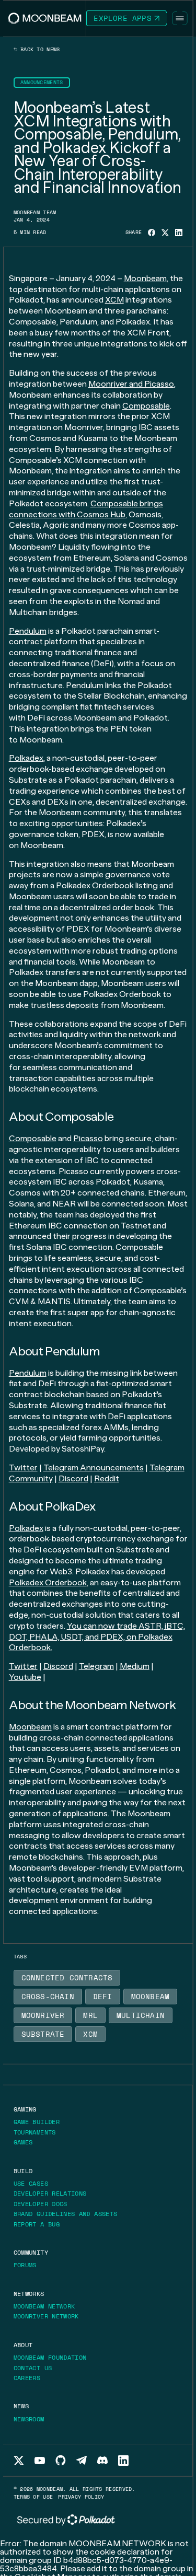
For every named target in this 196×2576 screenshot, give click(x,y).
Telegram (96, 1666)
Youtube (25, 1677)
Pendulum (28, 631)
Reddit (107, 1478)
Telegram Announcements (94, 1467)
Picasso (88, 1138)
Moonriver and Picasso (131, 384)
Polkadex (26, 758)
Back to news (39, 50)
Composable (146, 406)
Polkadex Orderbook (48, 1582)
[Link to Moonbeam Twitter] (19, 2461)
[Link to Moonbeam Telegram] (82, 2460)
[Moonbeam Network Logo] (45, 18)
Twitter (23, 1467)
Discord (73, 1478)
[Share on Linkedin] (179, 233)
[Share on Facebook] (152, 233)
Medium (135, 1666)
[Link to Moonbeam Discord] (102, 2460)
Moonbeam (145, 278)
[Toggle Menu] (180, 18)
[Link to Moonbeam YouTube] (40, 2461)
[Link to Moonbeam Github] (61, 2460)
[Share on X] (165, 233)
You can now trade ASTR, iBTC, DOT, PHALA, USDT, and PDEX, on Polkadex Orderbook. (97, 1637)
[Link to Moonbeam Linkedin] (123, 2461)
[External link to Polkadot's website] (66, 2520)
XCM (114, 300)
